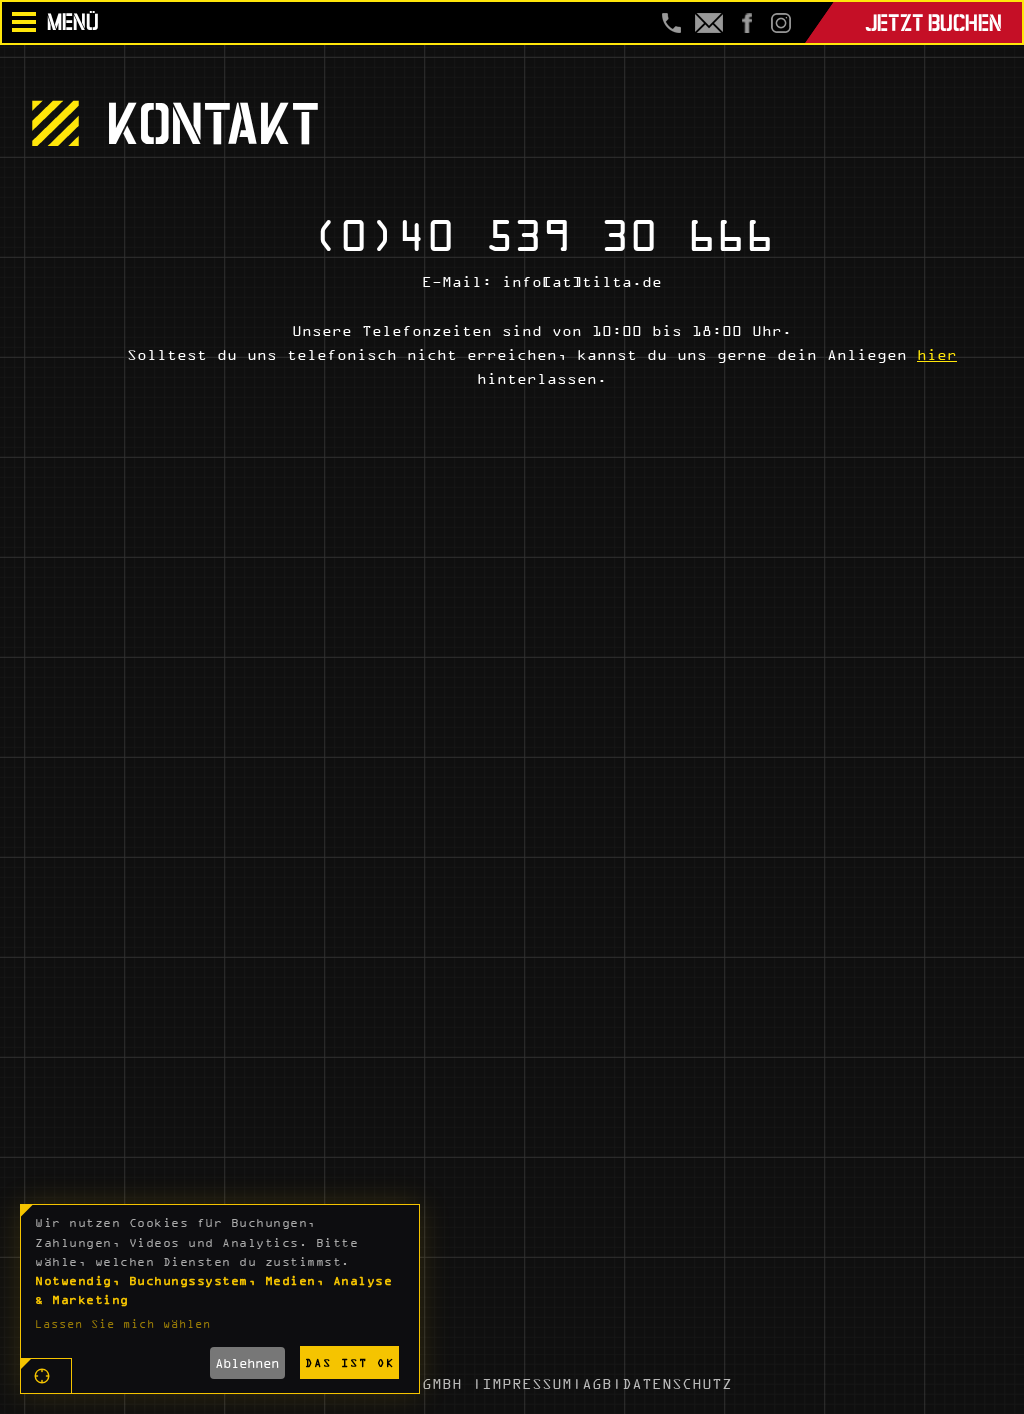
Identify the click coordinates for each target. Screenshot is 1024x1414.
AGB (597, 1383)
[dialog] (220, 1299)
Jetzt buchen (933, 20)
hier (937, 354)
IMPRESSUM (527, 1383)
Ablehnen (247, 1362)
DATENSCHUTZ (677, 1383)
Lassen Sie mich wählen (123, 1323)
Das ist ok (350, 1362)
